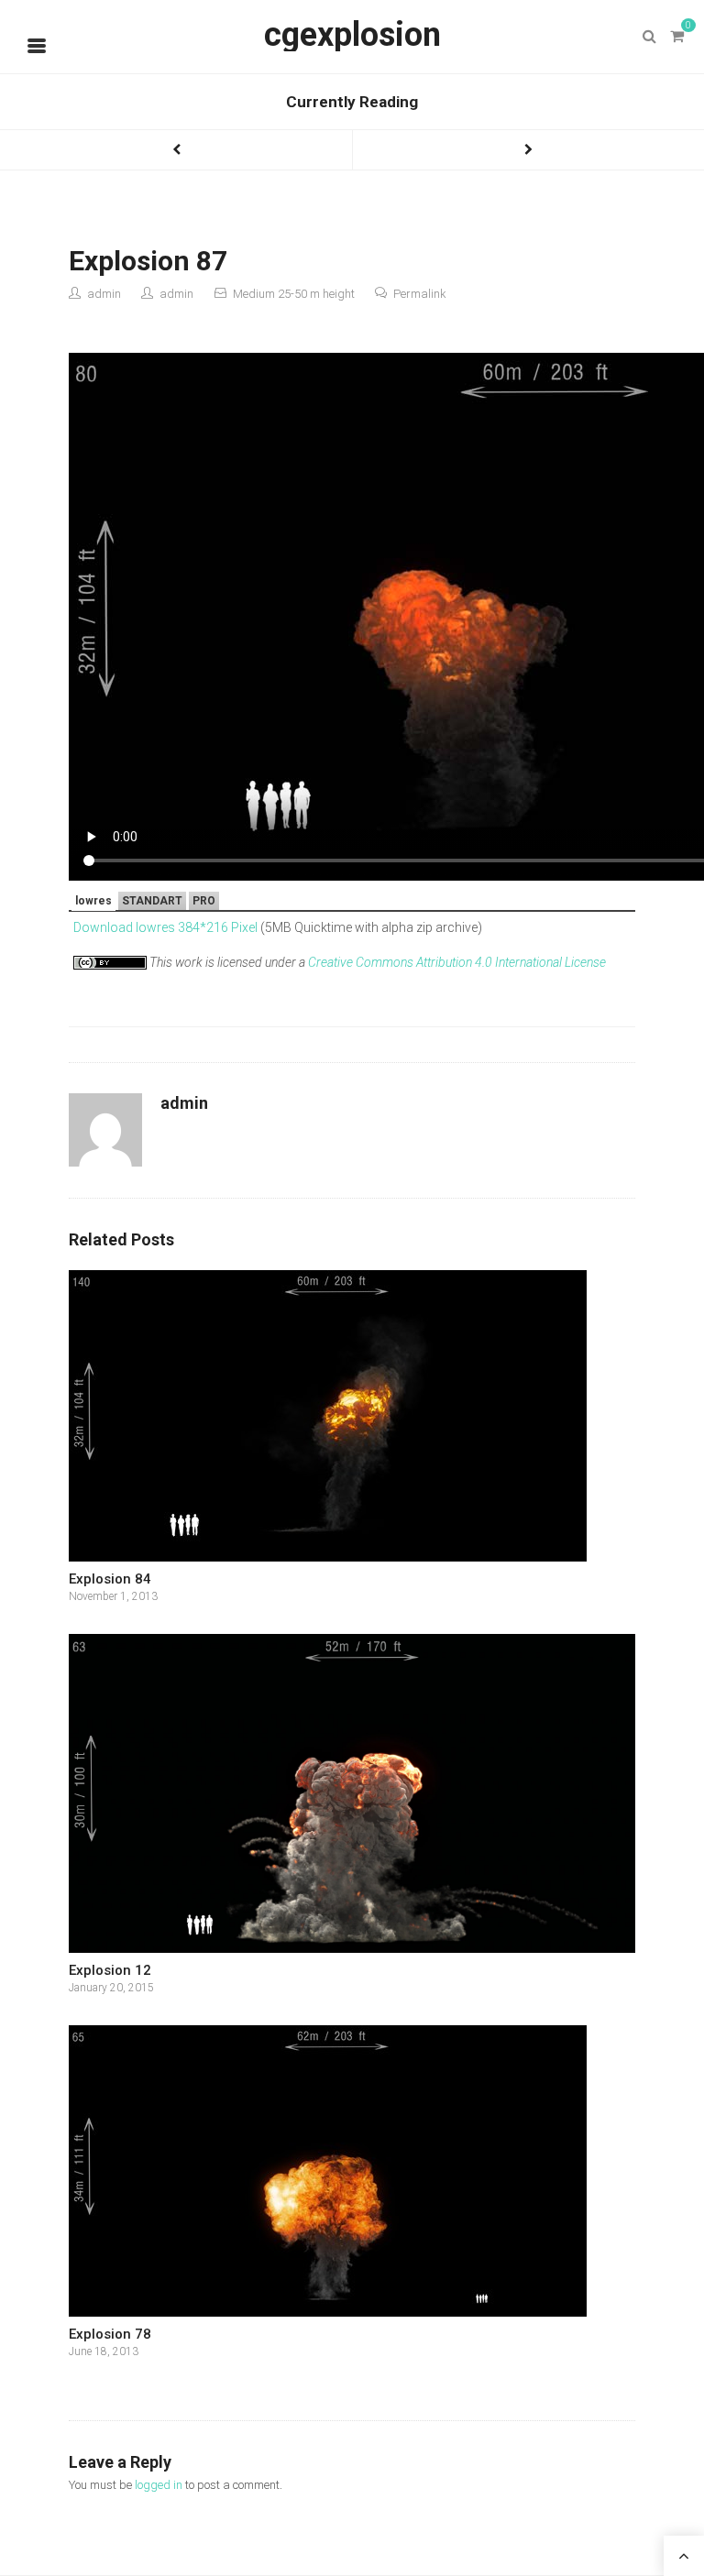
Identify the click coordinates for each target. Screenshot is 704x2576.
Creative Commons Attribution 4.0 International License (457, 962)
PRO (204, 901)
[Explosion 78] (352, 2171)
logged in (159, 2485)
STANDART (152, 901)
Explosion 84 (110, 1579)
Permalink (420, 294)
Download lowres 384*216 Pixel (165, 927)
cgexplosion (352, 35)
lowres (93, 901)
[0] (676, 37)
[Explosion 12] (352, 1793)
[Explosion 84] (352, 1416)
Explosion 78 (110, 2334)
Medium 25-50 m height (294, 294)
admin (104, 294)
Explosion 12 (110, 1970)
